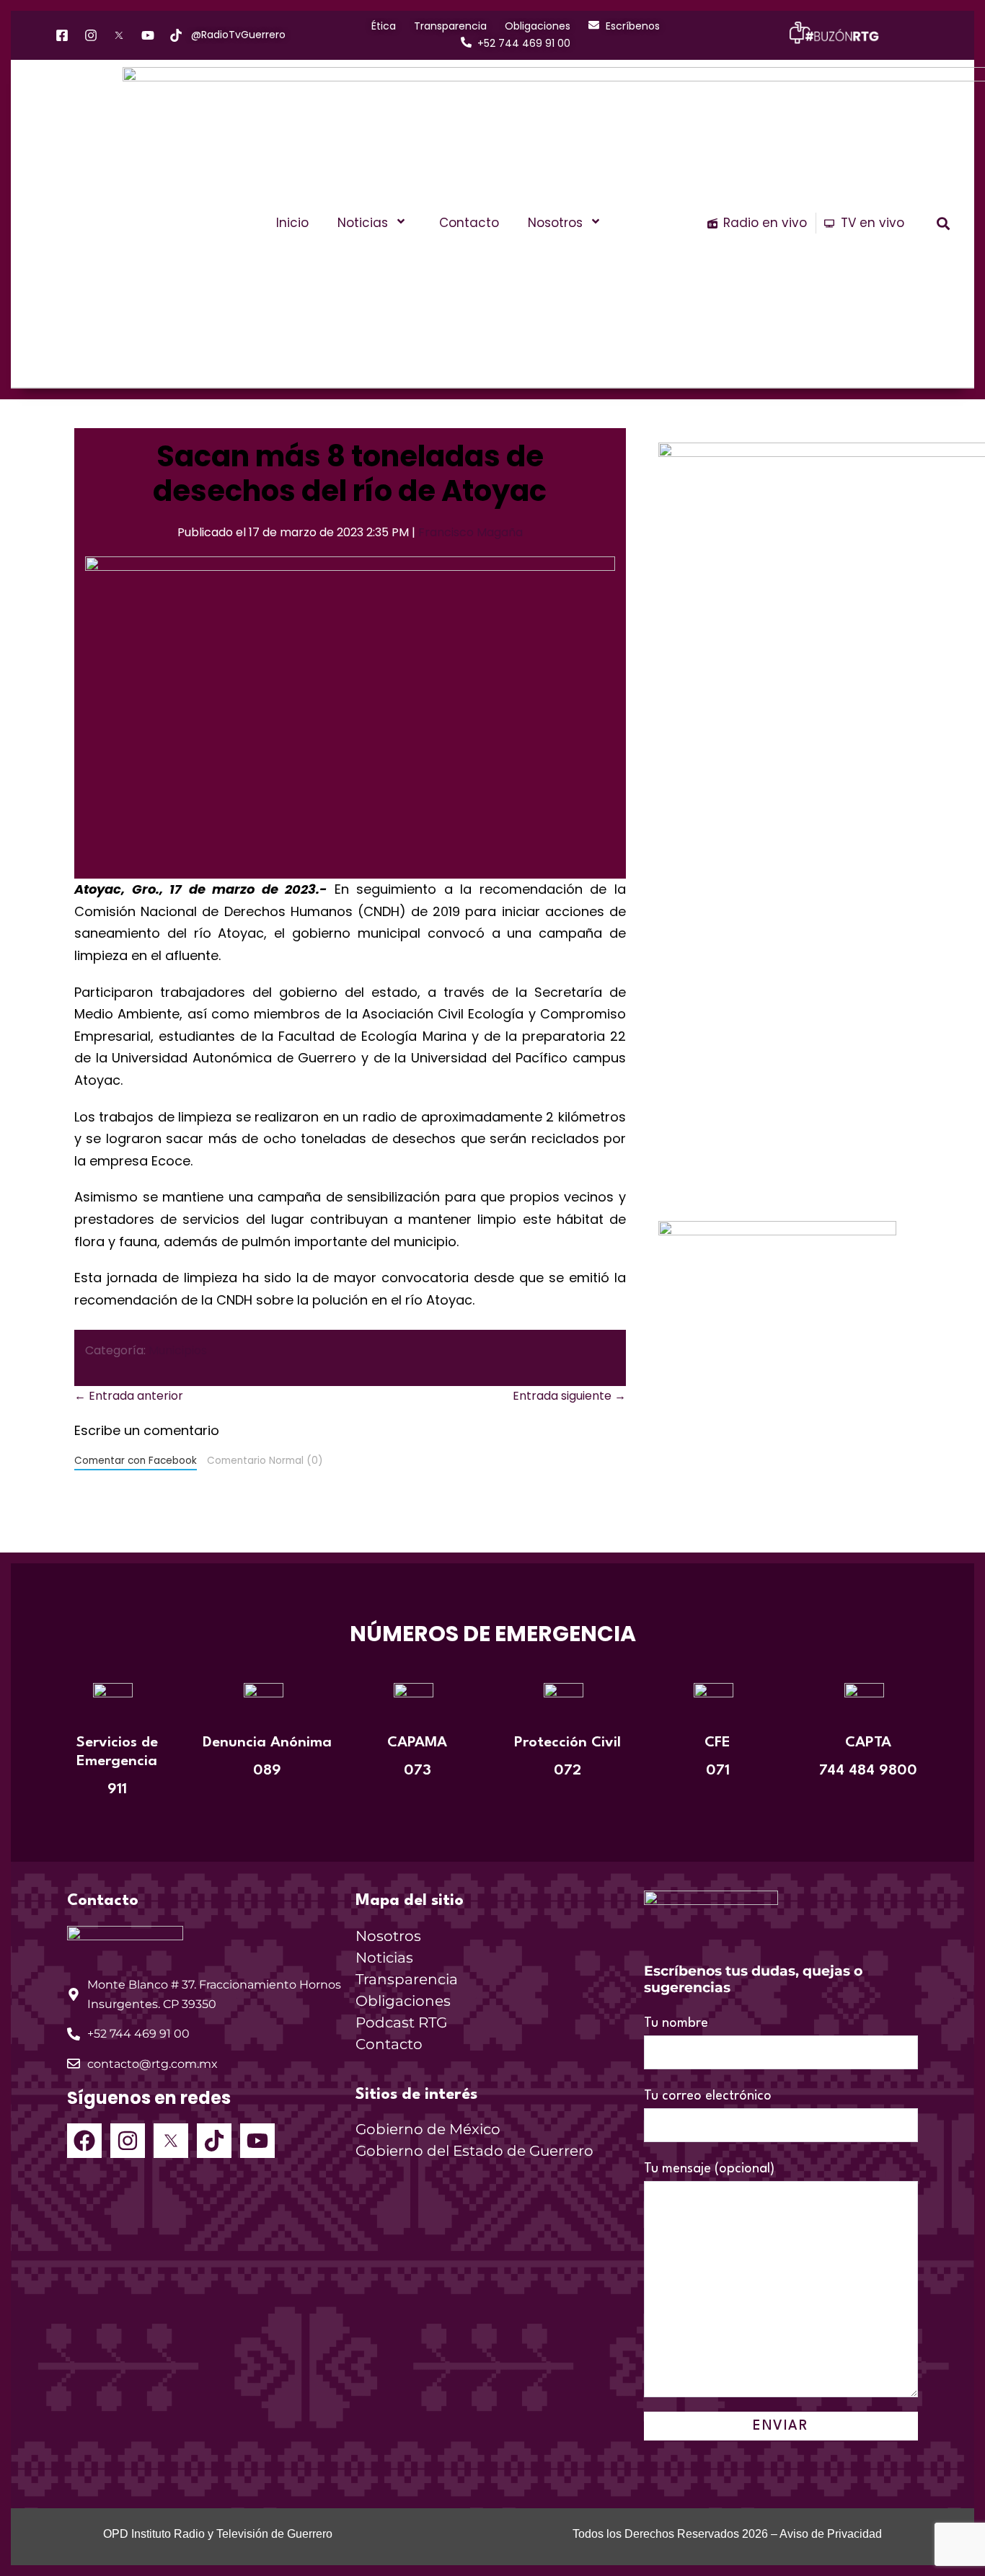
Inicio (292, 223)
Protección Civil (567, 1743)
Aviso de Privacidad (831, 2534)
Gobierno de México (428, 2129)
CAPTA (868, 1743)
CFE (717, 1743)
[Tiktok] (214, 2141)
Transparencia (407, 1979)
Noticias (363, 223)
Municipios (178, 1350)
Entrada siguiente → (569, 1396)
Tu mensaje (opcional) (709, 2169)
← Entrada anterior (129, 1396)
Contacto (469, 223)
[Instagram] (128, 2141)
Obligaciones (403, 2001)
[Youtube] (257, 2141)
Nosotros (555, 223)
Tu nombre (676, 2023)
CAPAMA (417, 1743)
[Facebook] (84, 2141)
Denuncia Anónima (267, 1743)
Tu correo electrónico (708, 2096)
